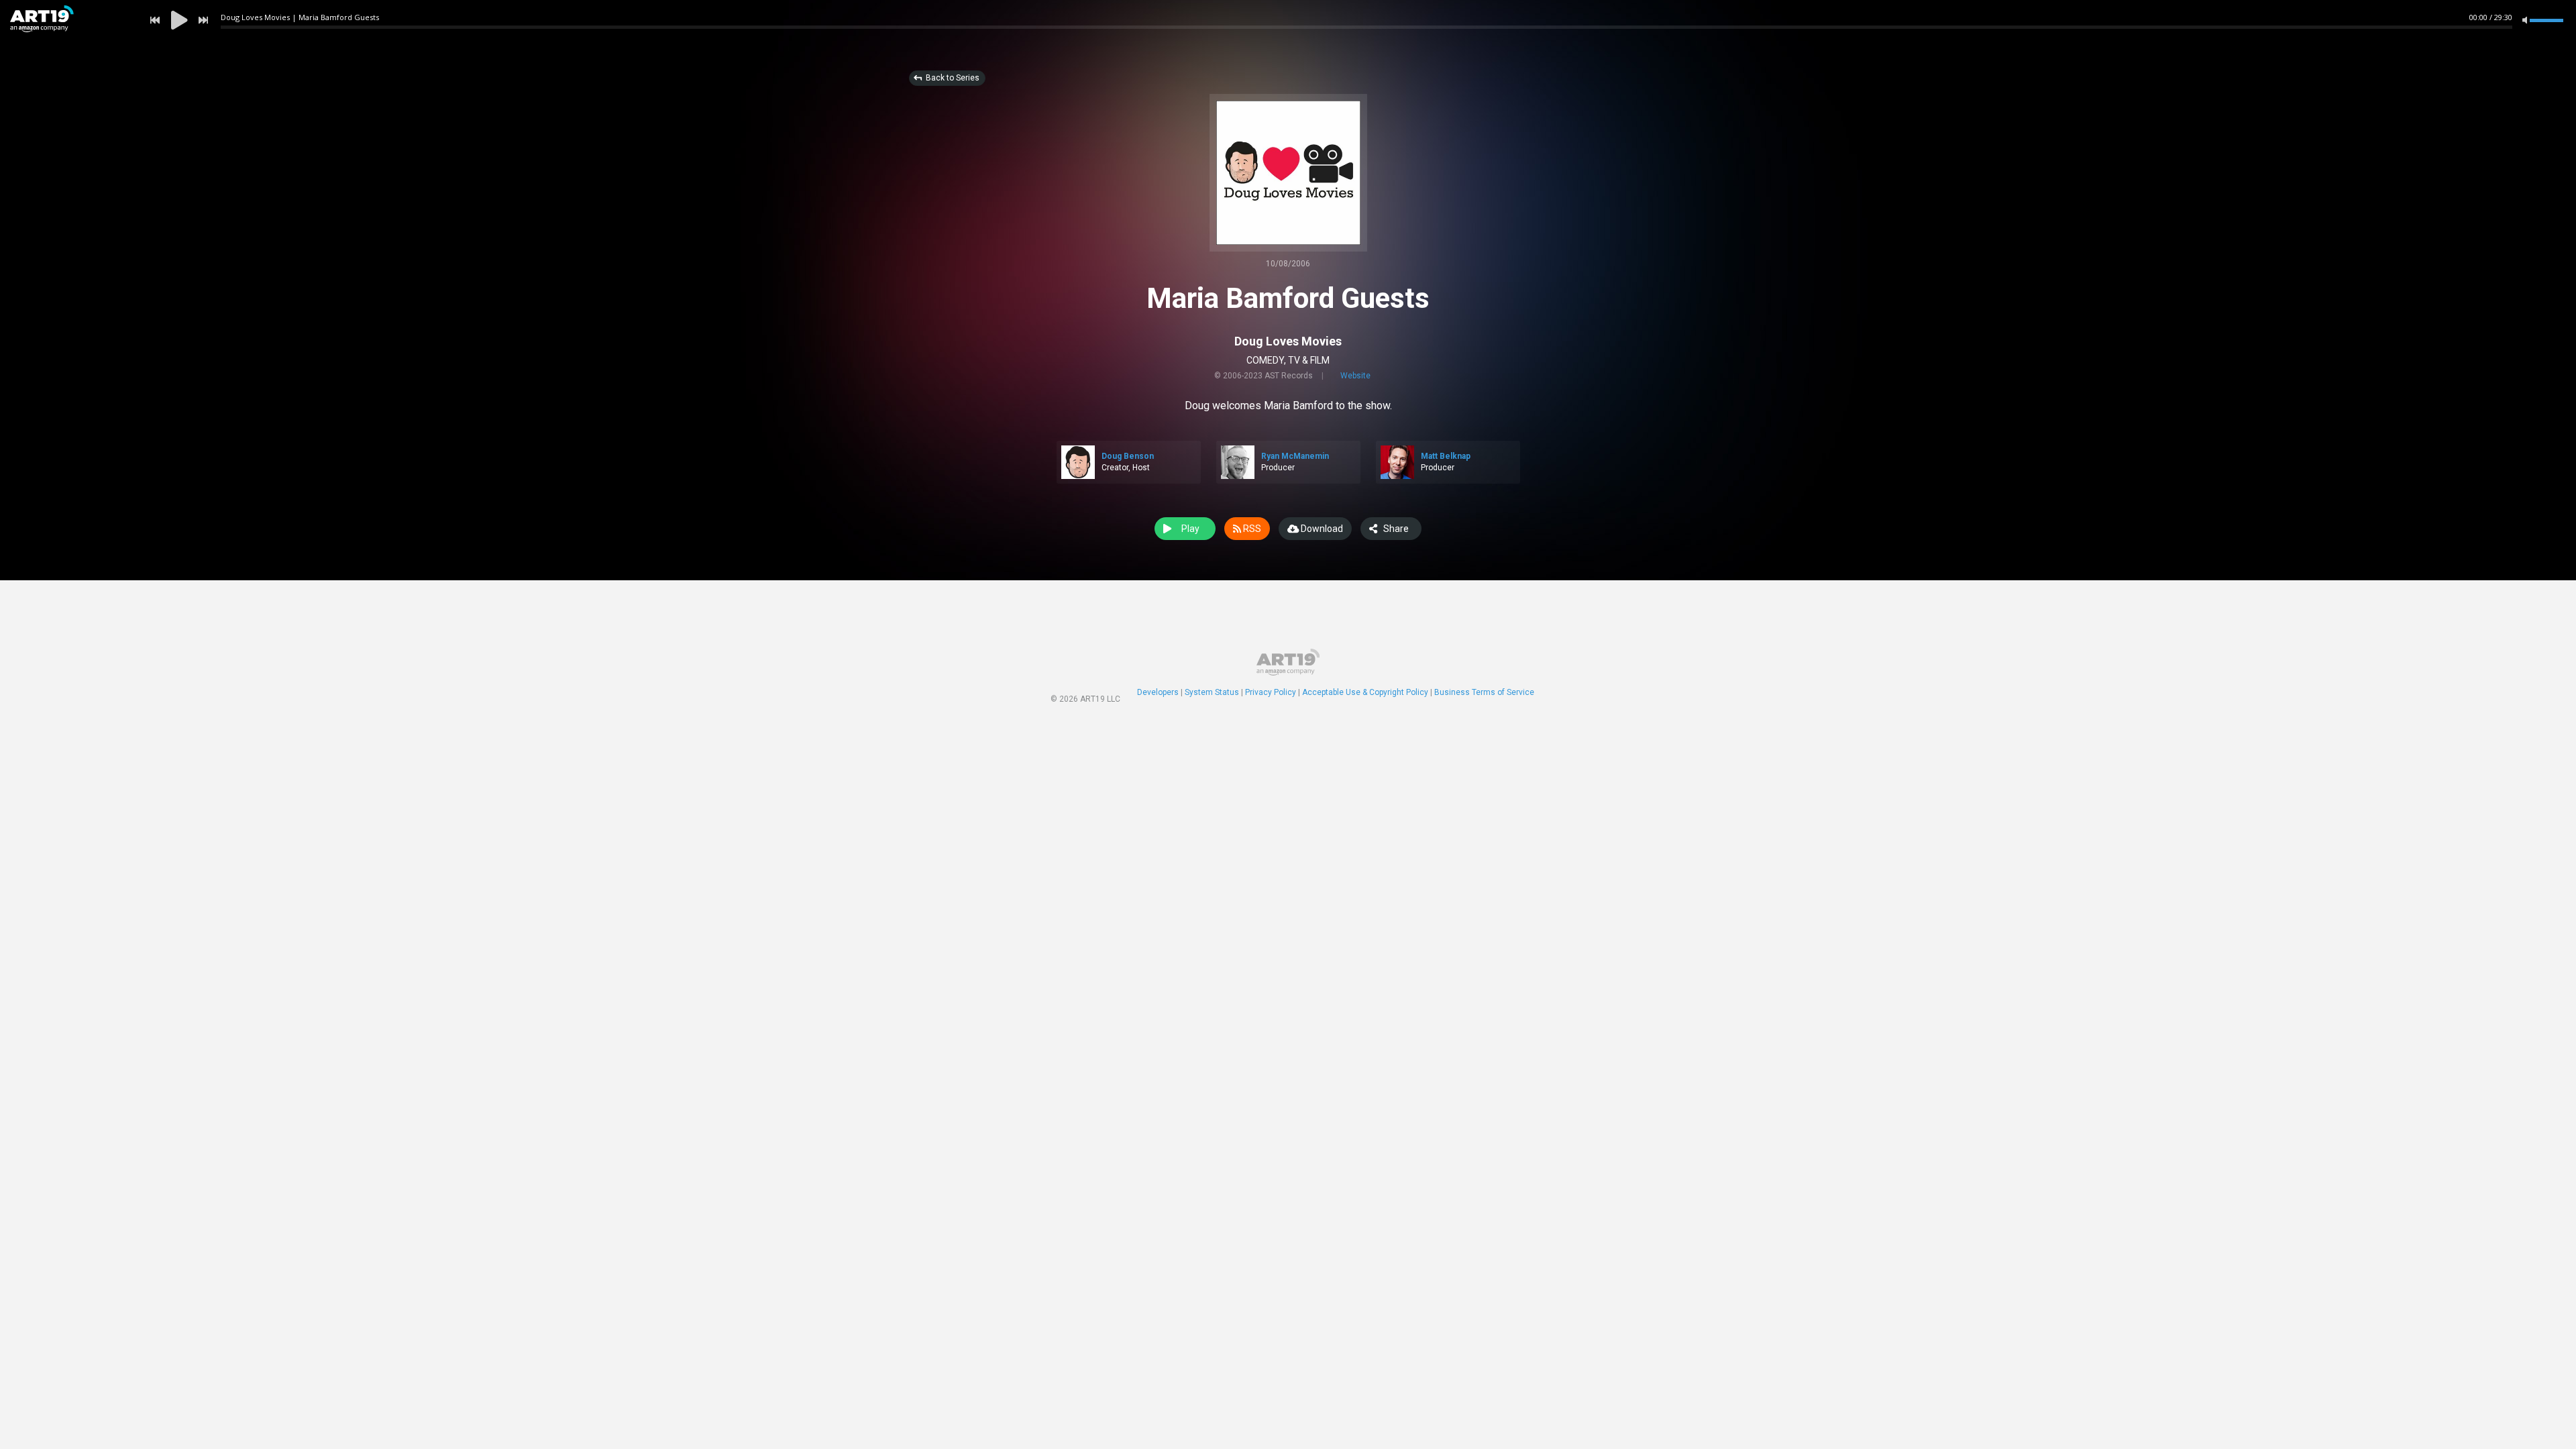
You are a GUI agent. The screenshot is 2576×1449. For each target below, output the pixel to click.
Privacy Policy (1271, 692)
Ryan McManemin (1295, 456)
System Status (1212, 692)
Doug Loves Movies (1288, 341)
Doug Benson (1128, 456)
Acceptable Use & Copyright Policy (1365, 692)
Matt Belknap (1446, 456)
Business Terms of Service (1484, 692)
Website (1355, 376)
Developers (1158, 692)
